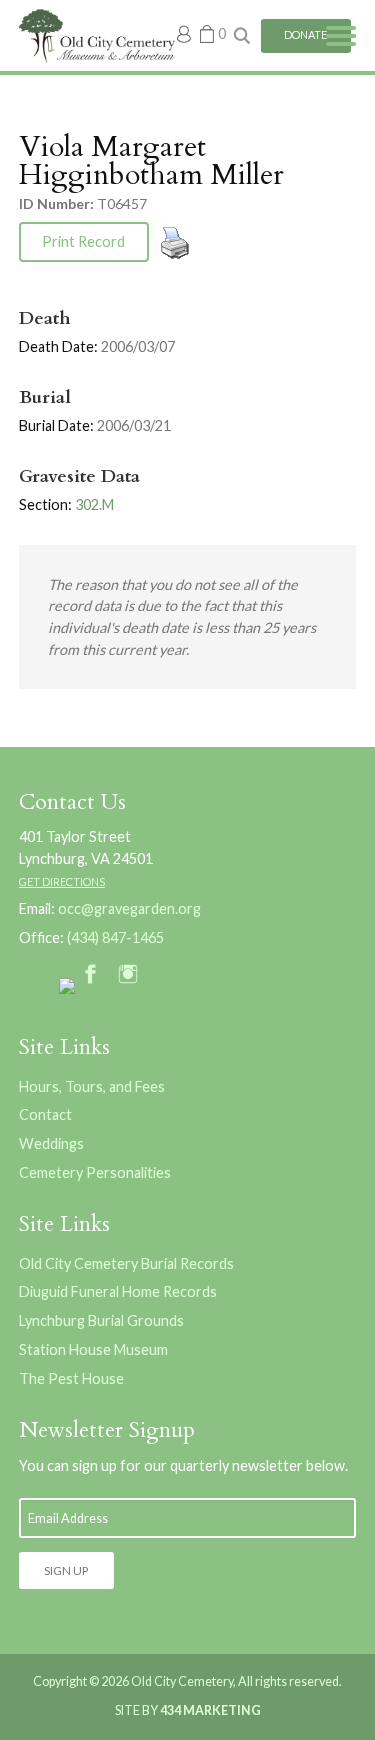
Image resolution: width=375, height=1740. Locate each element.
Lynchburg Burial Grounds (101, 1320)
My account (185, 34)
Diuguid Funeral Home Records (118, 1291)
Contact (45, 1114)
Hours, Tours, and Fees (92, 1086)
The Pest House (71, 1378)
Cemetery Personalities (95, 1172)
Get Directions (62, 881)
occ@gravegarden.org (129, 908)
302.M (94, 504)
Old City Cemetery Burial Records (126, 1263)
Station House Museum (93, 1349)
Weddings (51, 1143)
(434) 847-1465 (115, 937)
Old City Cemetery (97, 36)
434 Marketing (210, 1710)
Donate (305, 34)
